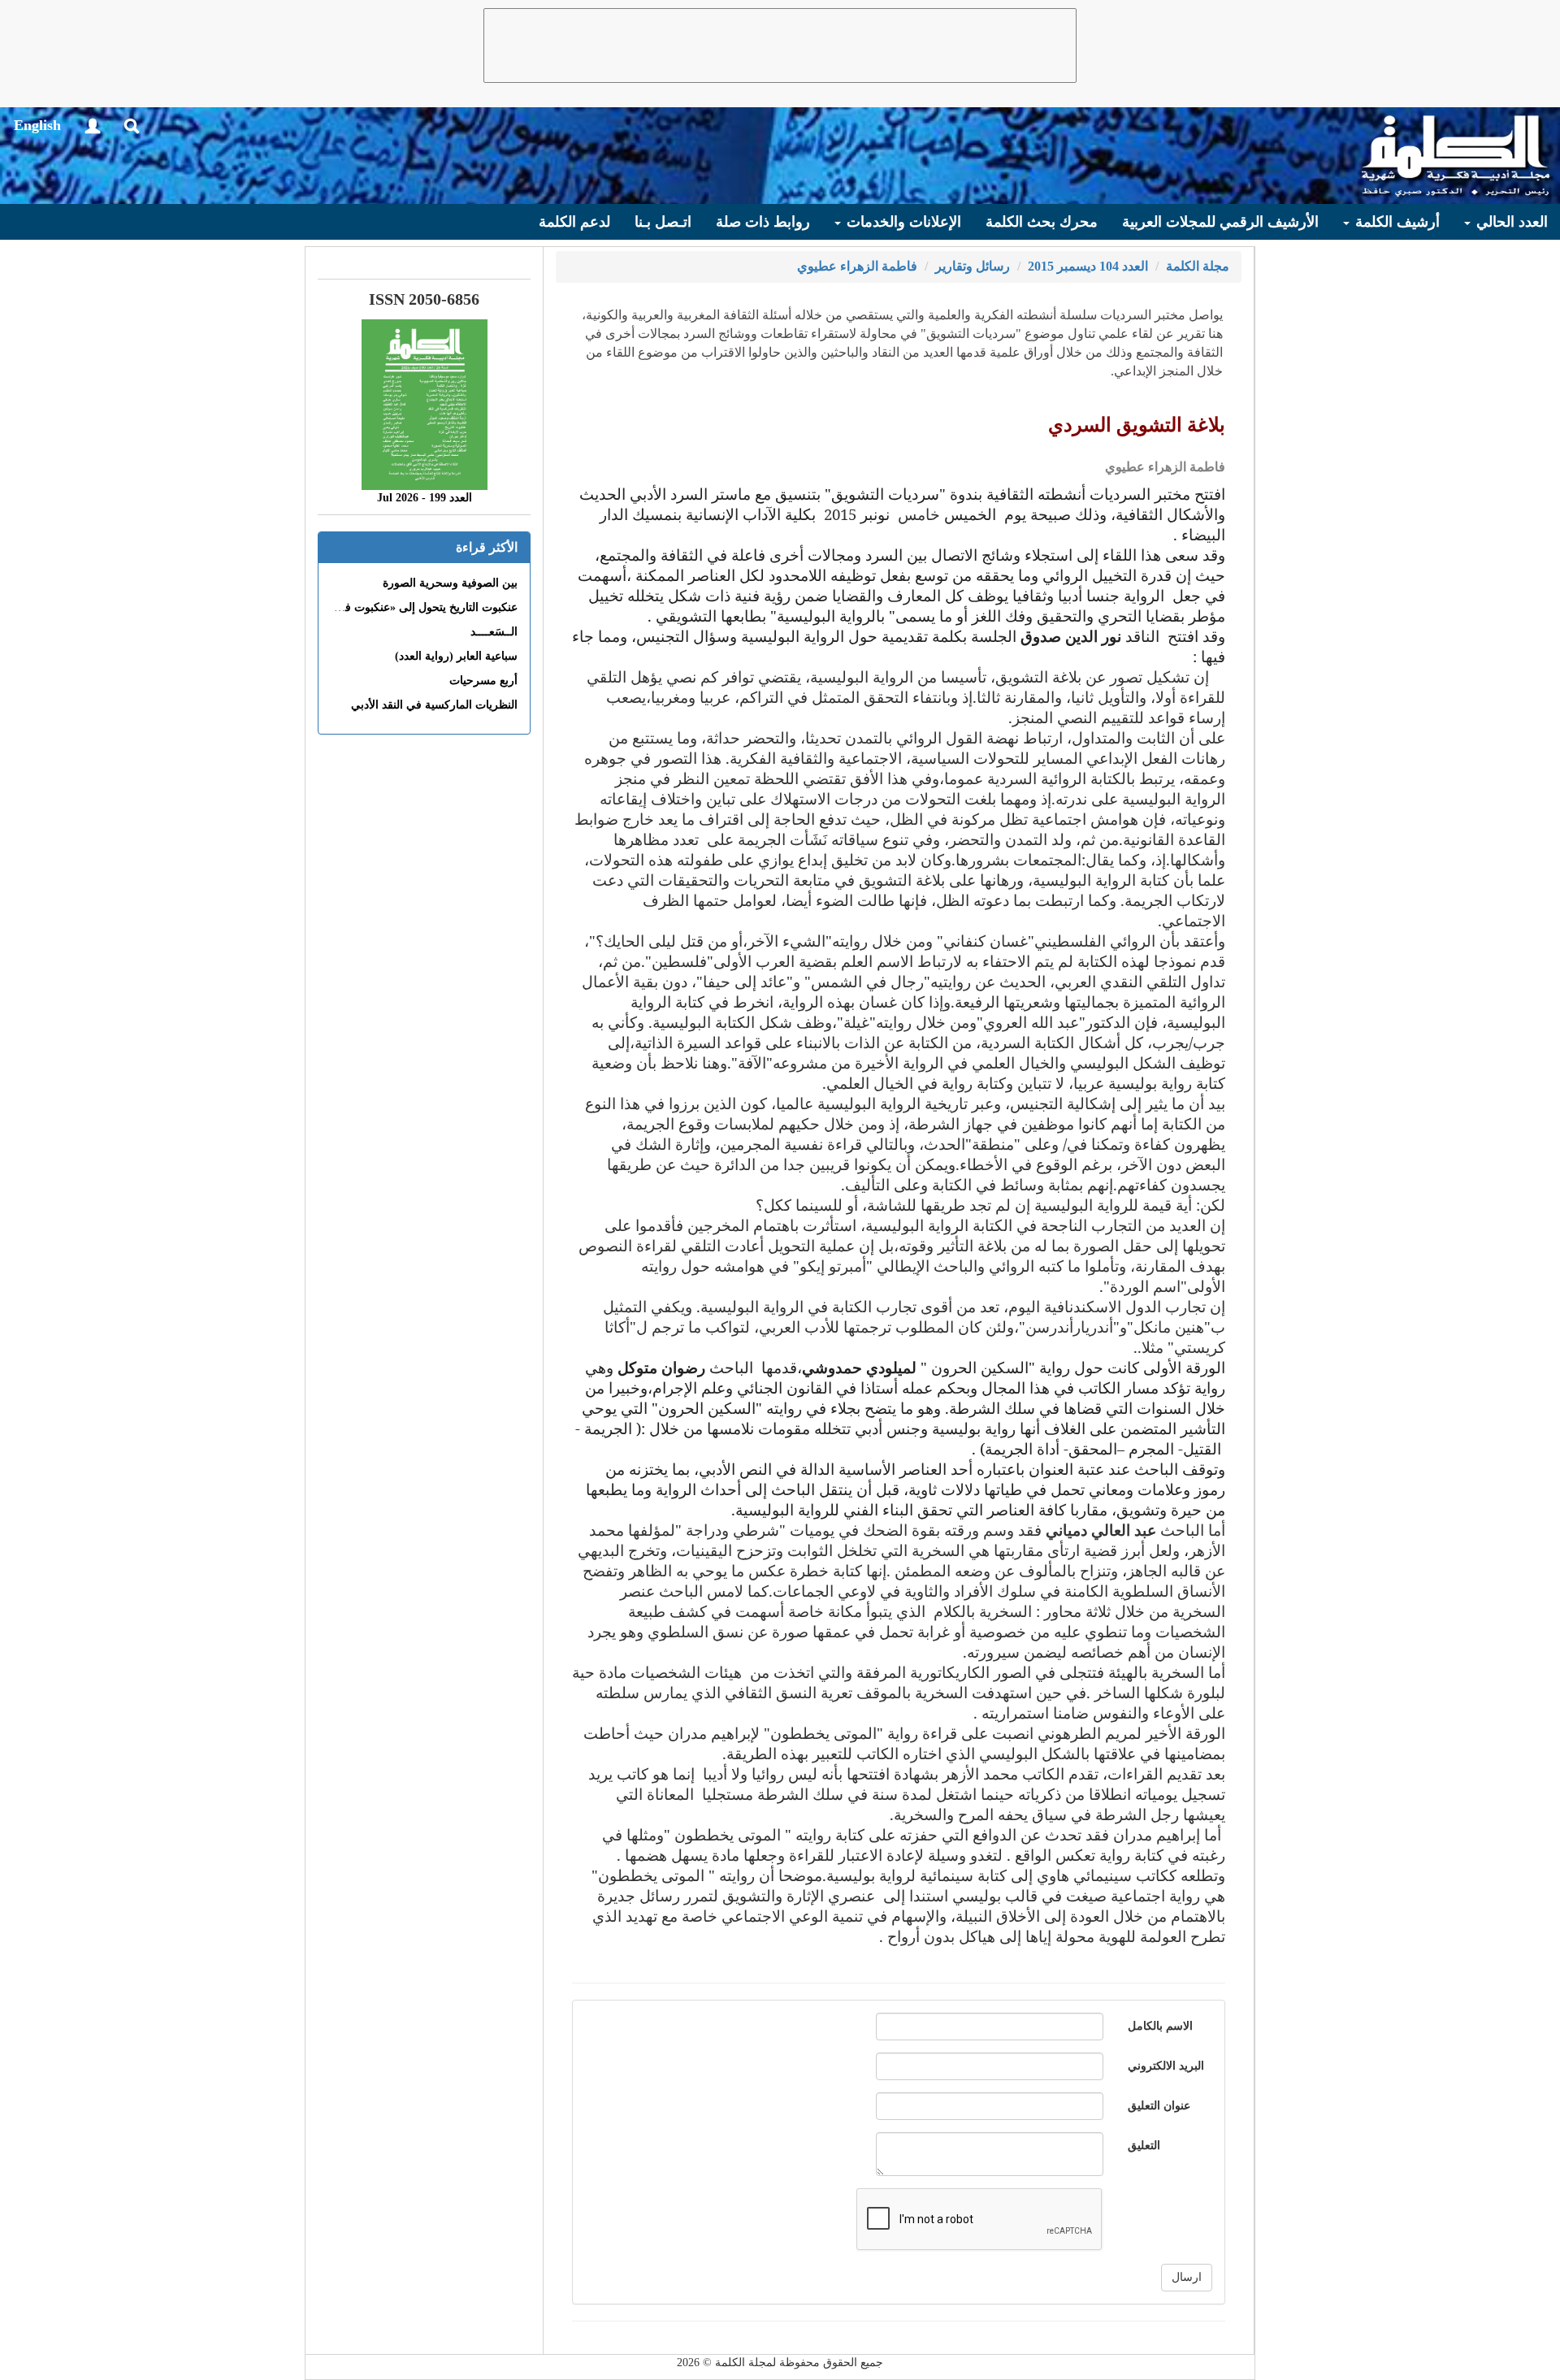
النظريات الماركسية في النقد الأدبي (434, 705)
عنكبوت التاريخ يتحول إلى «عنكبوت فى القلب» (408, 607)
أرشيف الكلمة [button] (1395, 222)
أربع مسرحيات (483, 681)
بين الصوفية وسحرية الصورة (450, 583)
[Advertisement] (780, 46)
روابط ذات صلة (763, 222)
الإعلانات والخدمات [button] (902, 222)
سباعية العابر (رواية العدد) (456, 656)
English (37, 125)
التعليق (1144, 2146)
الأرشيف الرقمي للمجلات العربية (1220, 222)
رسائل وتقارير (973, 266)
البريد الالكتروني (1166, 2066)
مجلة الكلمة (1198, 266)
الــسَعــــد (494, 632)
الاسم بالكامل (1160, 2026)
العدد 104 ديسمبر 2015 (1088, 266)
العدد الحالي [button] (1510, 222)
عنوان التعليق (1159, 2106)
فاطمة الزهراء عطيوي (857, 266)
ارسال (1187, 2277)
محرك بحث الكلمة (1042, 222)
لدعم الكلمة (574, 222)
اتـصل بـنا (663, 222)
